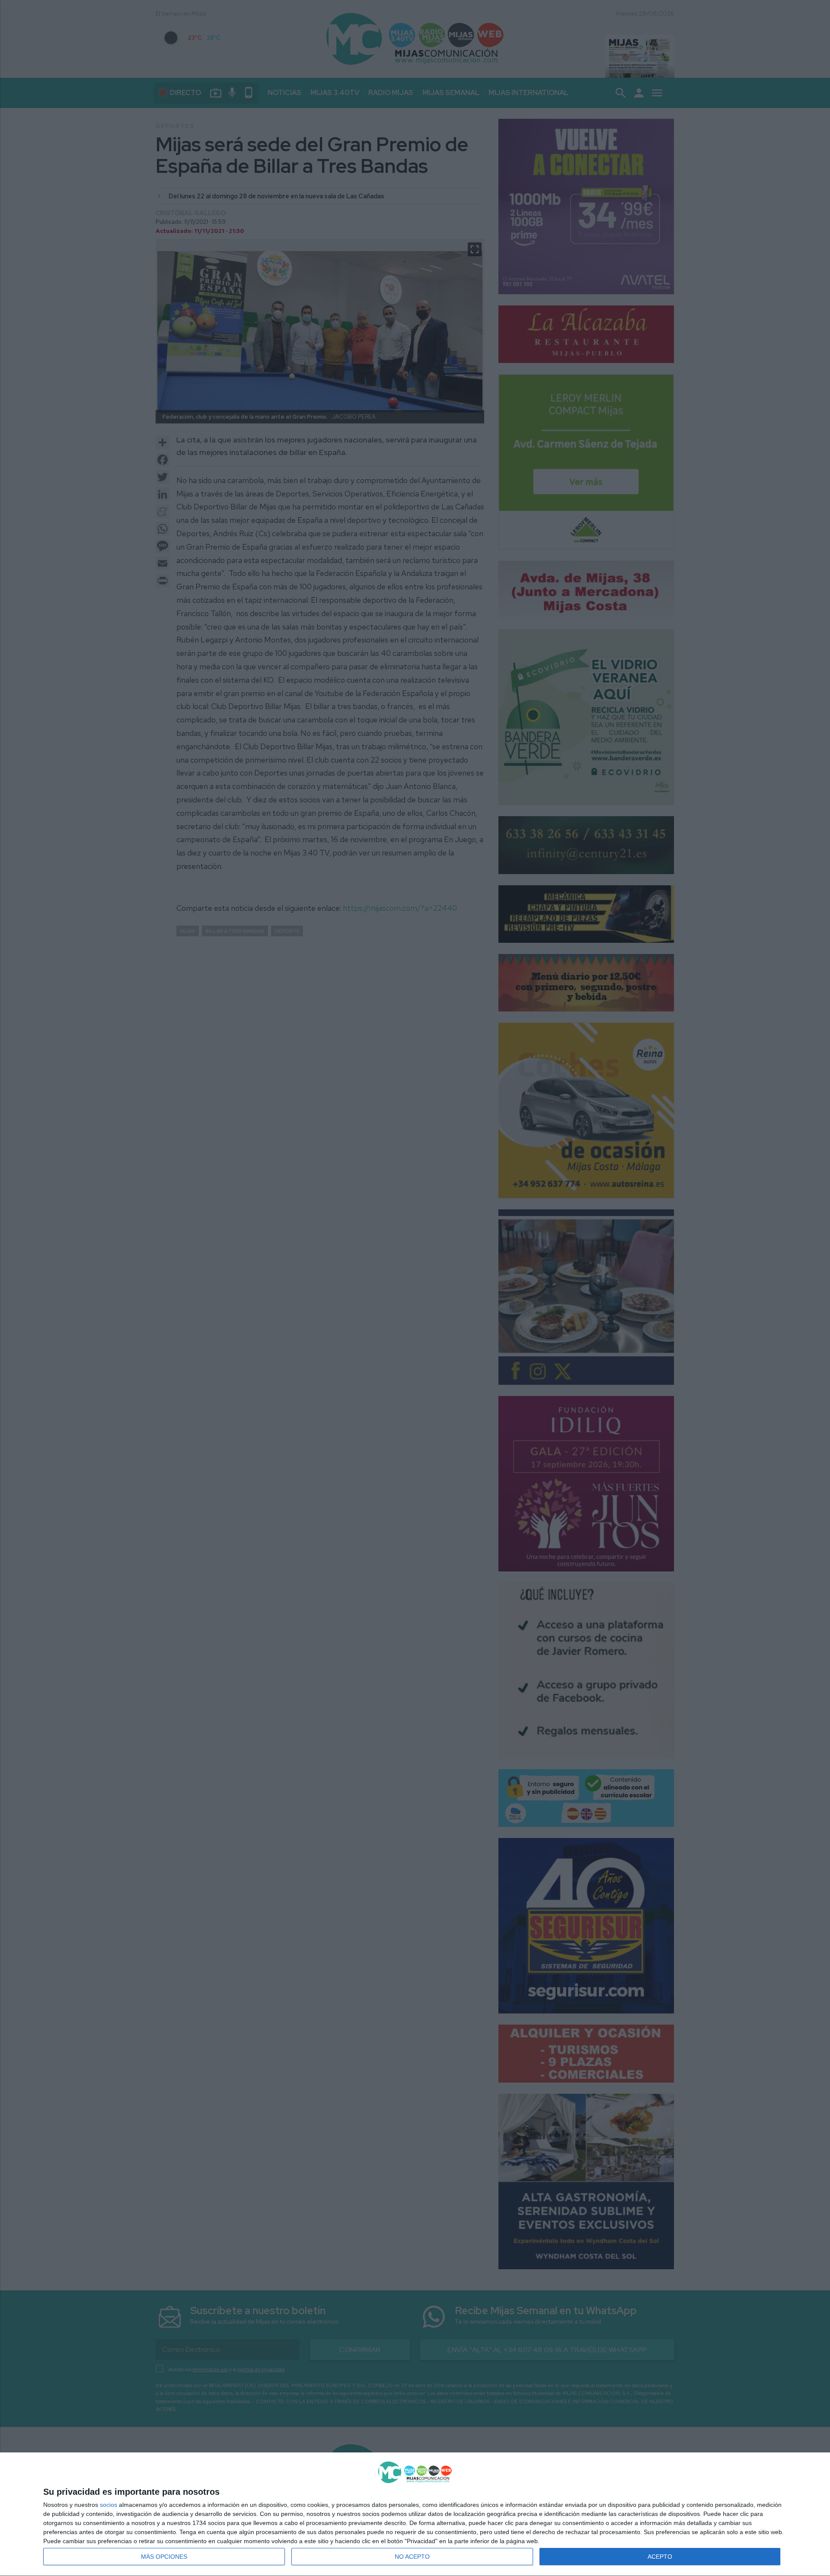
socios (109, 2505)
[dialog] (415, 2514)
